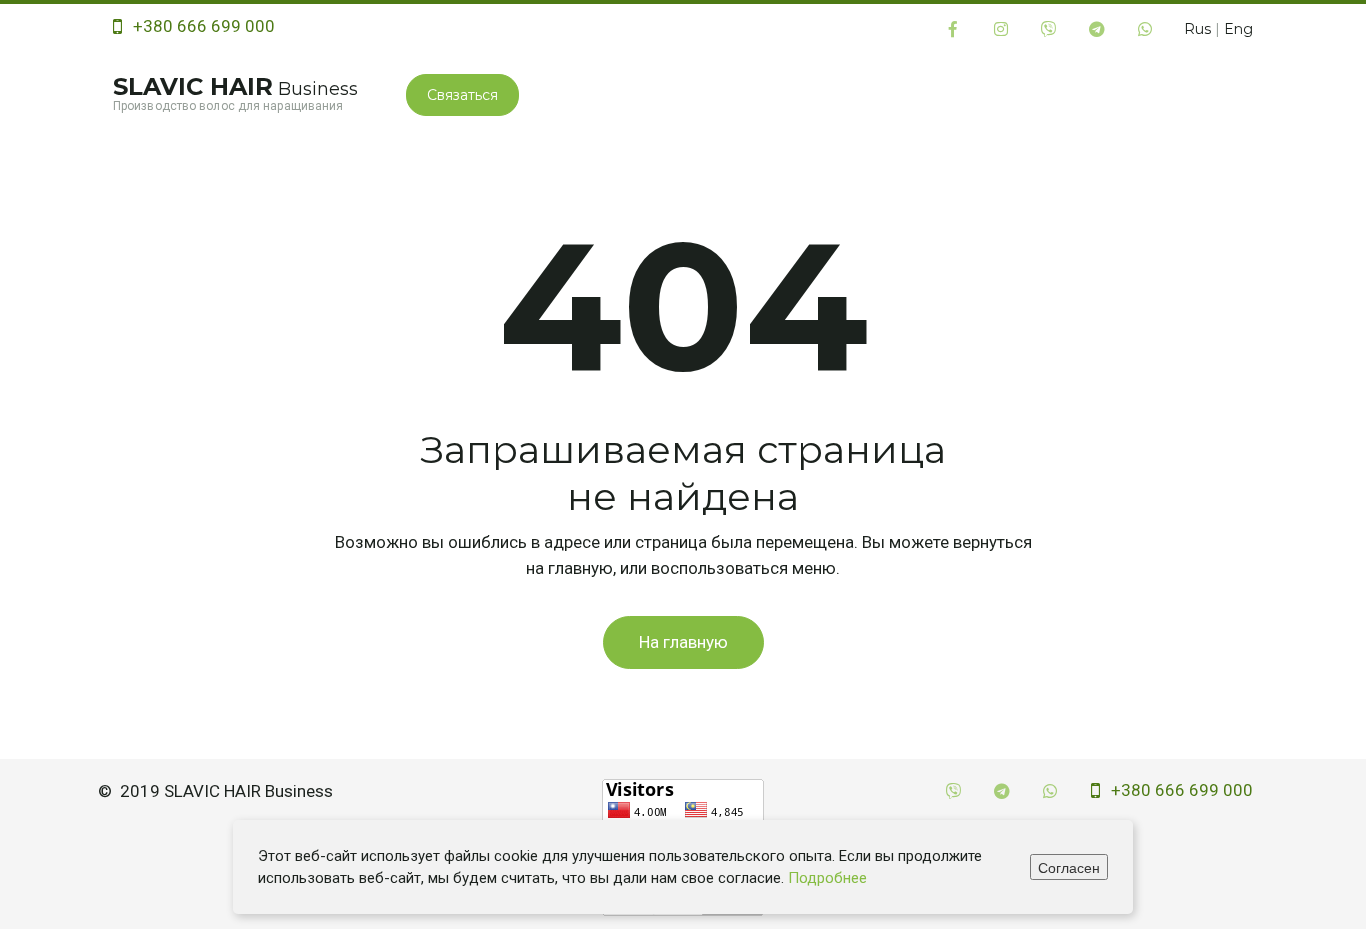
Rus (1197, 29)
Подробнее (827, 878)
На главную (683, 642)
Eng (1238, 29)
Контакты (1122, 94)
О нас (647, 94)
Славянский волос (798, 94)
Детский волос (985, 94)
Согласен (1069, 867)
